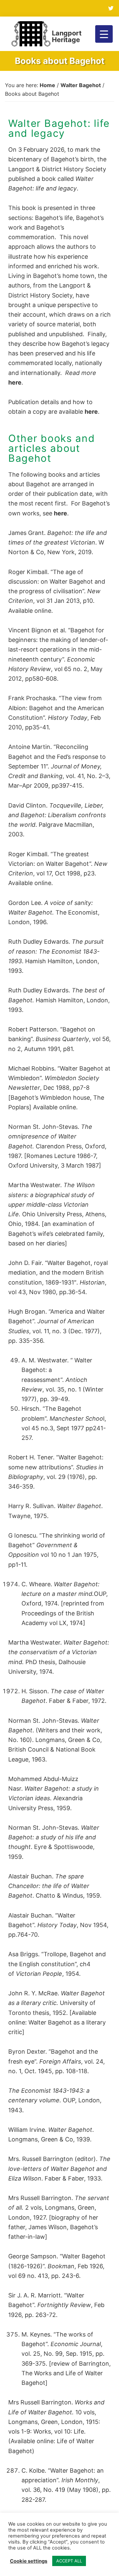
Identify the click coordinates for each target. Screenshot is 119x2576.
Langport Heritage (67, 36)
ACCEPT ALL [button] (69, 2561)
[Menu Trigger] (104, 34)
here (15, 382)
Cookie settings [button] (29, 2561)
